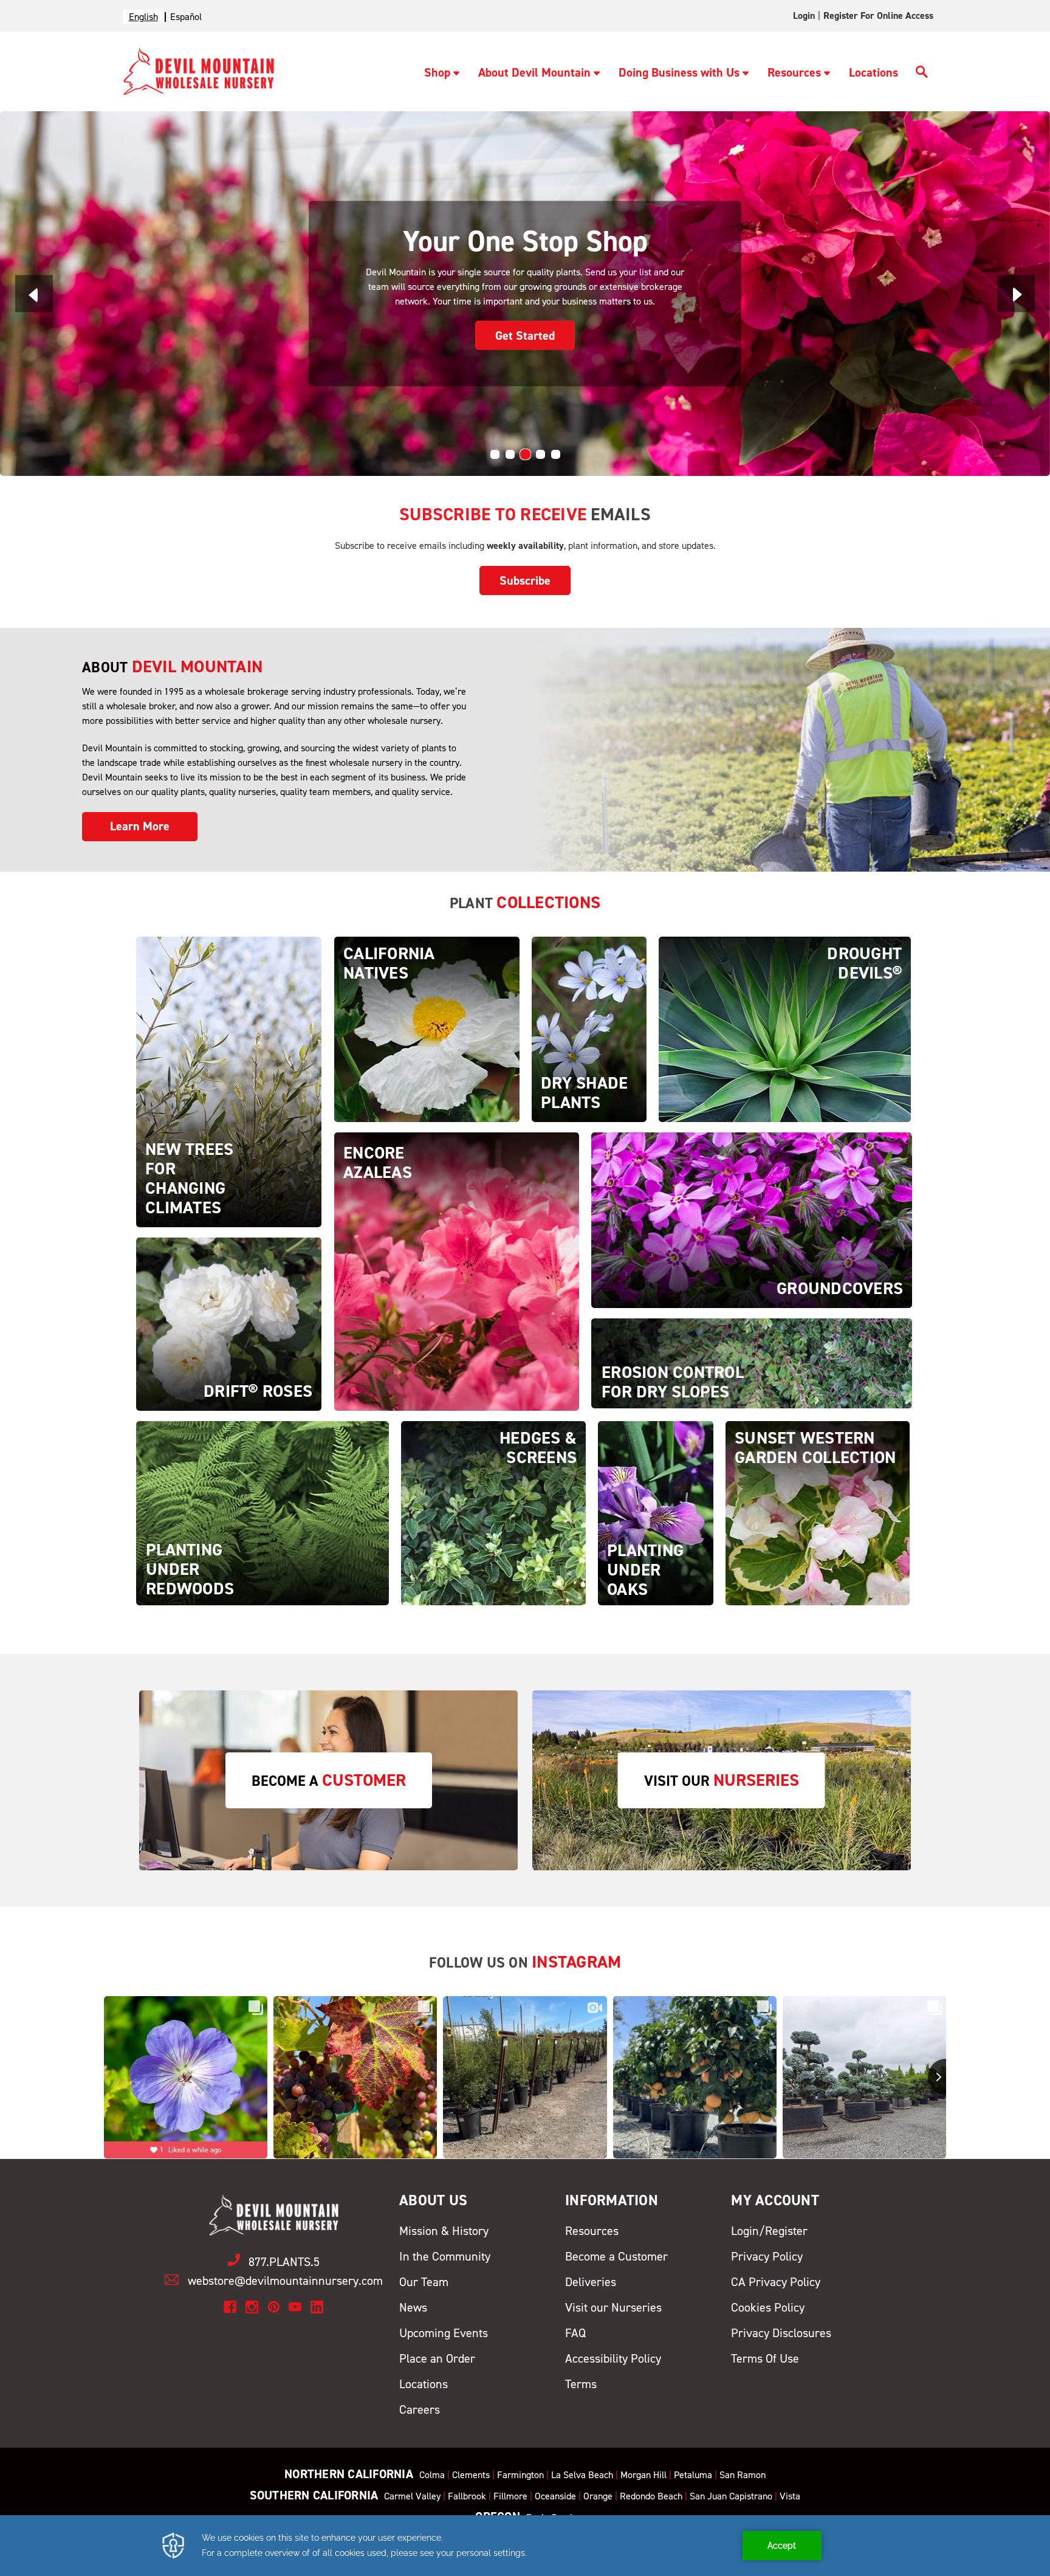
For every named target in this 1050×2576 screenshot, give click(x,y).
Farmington (520, 2475)
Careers (420, 2409)
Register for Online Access (878, 15)
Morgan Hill (643, 2475)
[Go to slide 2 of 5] (510, 454)
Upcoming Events (444, 2333)
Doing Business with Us (679, 72)
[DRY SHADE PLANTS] (589, 1029)
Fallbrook (467, 2496)
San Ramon (743, 2475)
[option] (186, 17)
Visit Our (722, 1780)
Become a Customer (616, 2256)
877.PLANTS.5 (284, 2262)
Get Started (472, 335)
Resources (794, 72)
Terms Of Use (765, 2358)
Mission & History (444, 2231)
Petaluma (693, 2475)
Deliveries (591, 2282)
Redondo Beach (651, 2496)
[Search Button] (922, 74)
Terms (581, 2384)
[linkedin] (317, 2307)
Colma (432, 2475)
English (143, 17)
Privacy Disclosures (781, 2333)
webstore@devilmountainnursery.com (285, 2281)
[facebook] (230, 2307)
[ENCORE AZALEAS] (457, 1271)
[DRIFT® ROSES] (229, 1324)
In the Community (445, 2256)
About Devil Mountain (534, 72)
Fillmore (510, 2496)
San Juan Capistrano (731, 2496)
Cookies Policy (768, 2307)
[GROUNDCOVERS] (752, 1220)
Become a (329, 1780)
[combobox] (143, 17)
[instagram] (252, 2307)
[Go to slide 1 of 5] (495, 454)
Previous (34, 293)
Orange (598, 2496)
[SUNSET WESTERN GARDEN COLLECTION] (818, 1513)
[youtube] (295, 2307)
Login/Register (769, 2231)
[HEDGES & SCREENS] (493, 1513)
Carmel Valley (412, 2496)
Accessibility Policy (613, 2358)
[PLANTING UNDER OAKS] (656, 1513)
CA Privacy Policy (776, 2282)
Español (186, 17)
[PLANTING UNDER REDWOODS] (262, 1513)
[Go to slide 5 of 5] (556, 454)
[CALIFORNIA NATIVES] (427, 1029)
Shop (437, 72)
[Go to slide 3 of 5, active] (525, 454)
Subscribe (525, 580)
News (413, 2307)
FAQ (575, 2333)
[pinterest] (274, 2307)
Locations (873, 72)
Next (1016, 293)
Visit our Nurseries (613, 2307)
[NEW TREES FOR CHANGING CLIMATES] (229, 1081)
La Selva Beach (582, 2475)
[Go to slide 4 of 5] (540, 454)
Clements (471, 2475)
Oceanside (555, 2496)
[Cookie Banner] (525, 2546)
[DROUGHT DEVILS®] (785, 1029)
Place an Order (437, 2358)
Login (804, 15)
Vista (790, 2496)
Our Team (424, 2282)
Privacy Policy (767, 2256)
